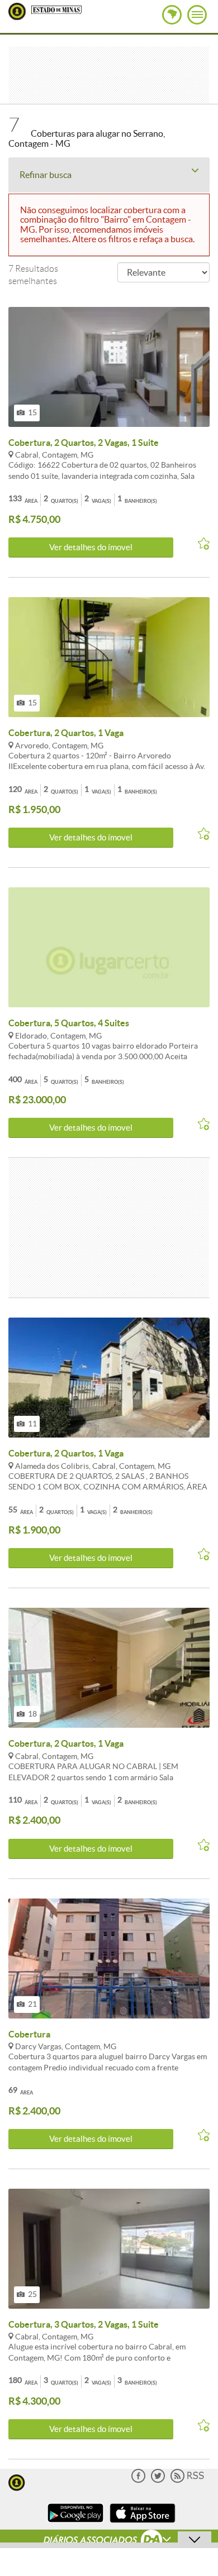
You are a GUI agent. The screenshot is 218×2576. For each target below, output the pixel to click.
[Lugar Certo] (17, 2481)
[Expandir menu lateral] (197, 15)
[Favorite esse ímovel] (200, 544)
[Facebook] (138, 2480)
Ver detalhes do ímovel (91, 547)
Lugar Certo (17, 11)
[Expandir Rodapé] (109, 2541)
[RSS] (187, 2480)
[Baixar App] (75, 2524)
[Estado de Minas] (56, 9)
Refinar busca (46, 175)
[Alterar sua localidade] (172, 15)
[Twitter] (158, 2480)
